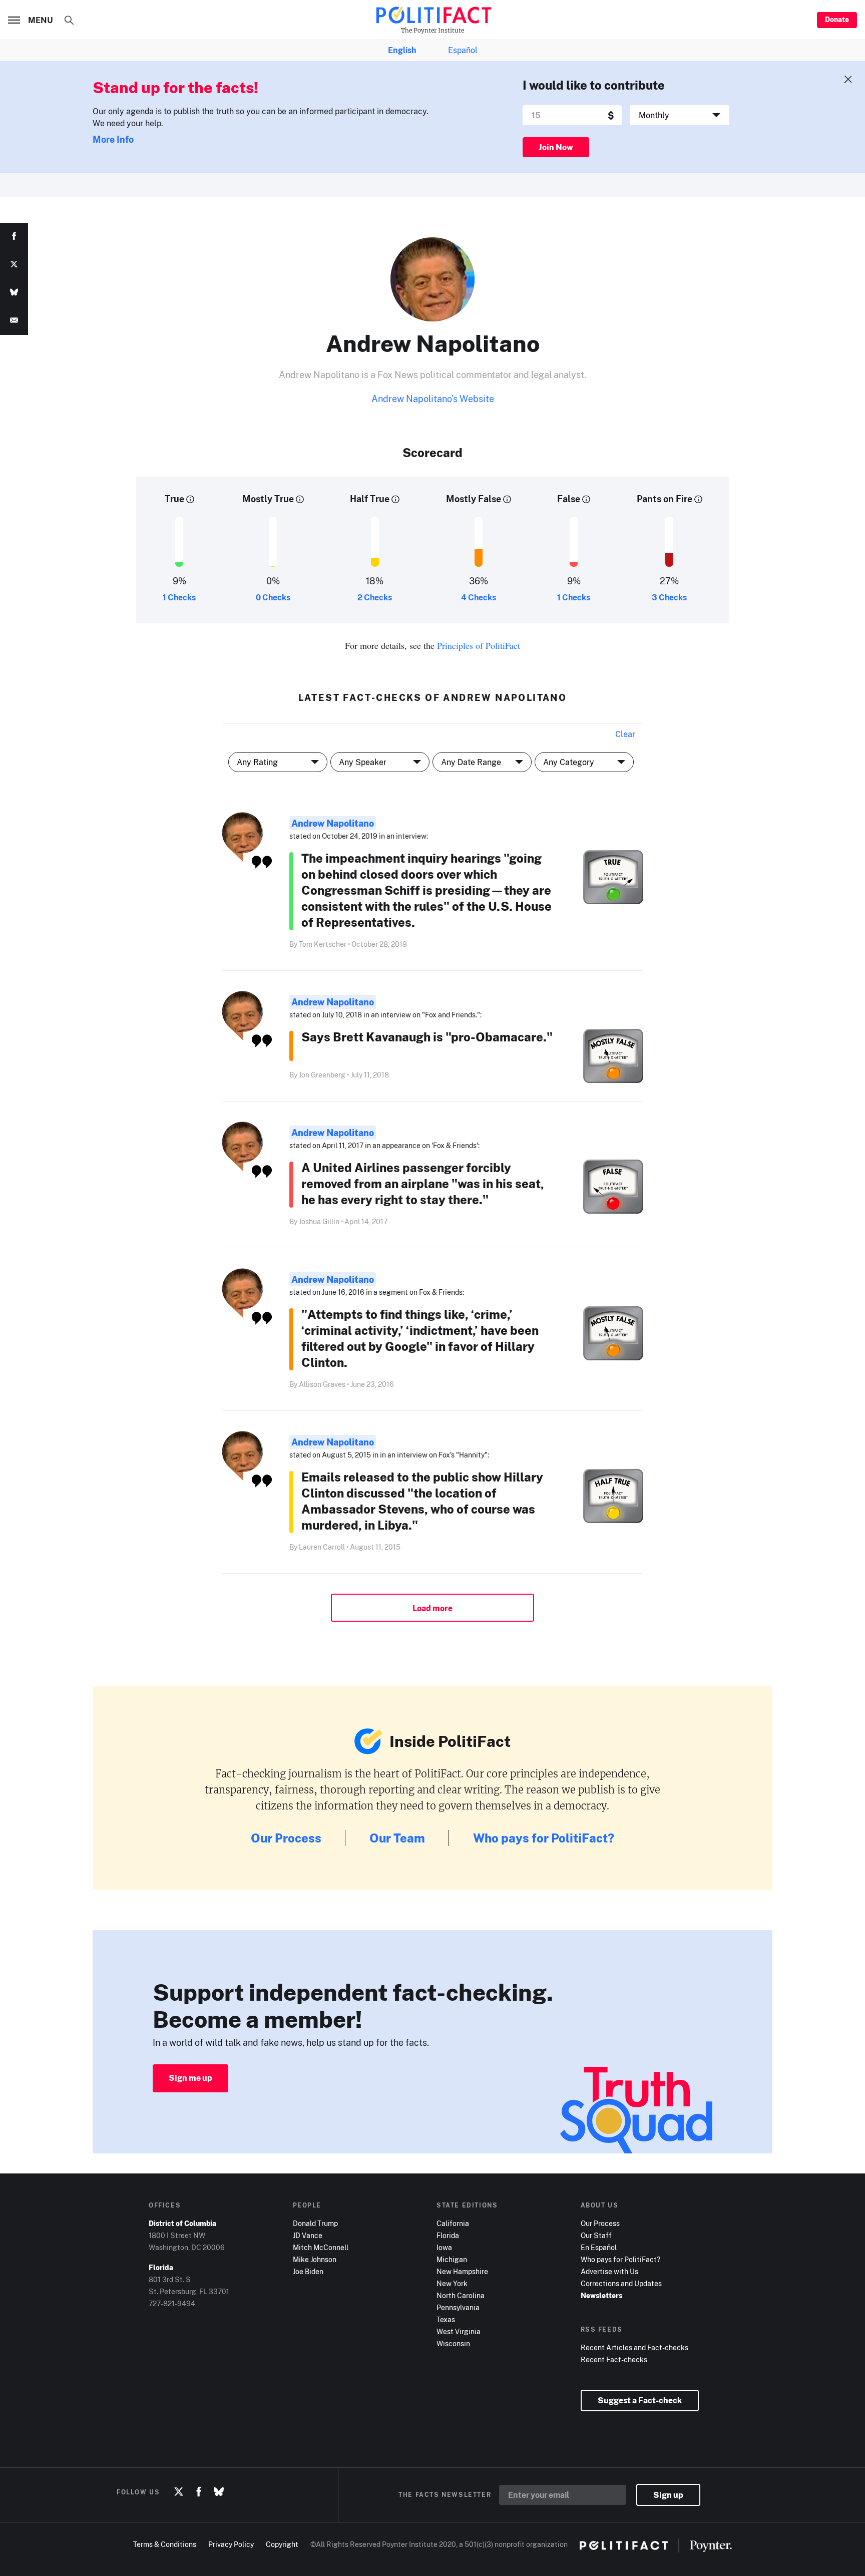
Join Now (556, 147)
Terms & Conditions (165, 2544)
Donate (837, 19)
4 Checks (479, 597)
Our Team (397, 1838)
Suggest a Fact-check (640, 2400)
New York (452, 2283)
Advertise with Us (609, 2271)
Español (463, 50)
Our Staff (596, 2235)
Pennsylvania (458, 2307)
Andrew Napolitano (333, 823)
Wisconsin (453, 2343)
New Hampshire (462, 2271)
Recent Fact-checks (614, 2359)
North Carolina (461, 2295)
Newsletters (601, 2295)
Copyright (282, 2544)
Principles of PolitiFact (479, 645)
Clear (625, 734)
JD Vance (308, 2235)
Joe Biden (308, 2271)
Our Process (286, 1838)
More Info (113, 139)
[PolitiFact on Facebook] (199, 2492)
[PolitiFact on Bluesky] (219, 2492)
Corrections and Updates (621, 2283)
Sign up (668, 2495)
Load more (432, 1608)
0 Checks (273, 597)
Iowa (444, 2247)
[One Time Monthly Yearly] (680, 115)
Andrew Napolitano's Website (433, 399)
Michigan (452, 2259)
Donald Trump (315, 2223)
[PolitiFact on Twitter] (179, 2492)
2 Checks (375, 597)
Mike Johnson (315, 2259)
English (402, 50)
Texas (446, 2319)
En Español (599, 2247)
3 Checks (669, 597)
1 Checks (179, 597)
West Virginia (459, 2331)
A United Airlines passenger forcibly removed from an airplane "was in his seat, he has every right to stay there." (423, 1183)
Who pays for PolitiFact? (544, 1838)
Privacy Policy (231, 2544)
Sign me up (190, 2078)
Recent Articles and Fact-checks (634, 2347)
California (453, 2223)
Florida (448, 2235)
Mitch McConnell (321, 2247)
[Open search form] (69, 20)
